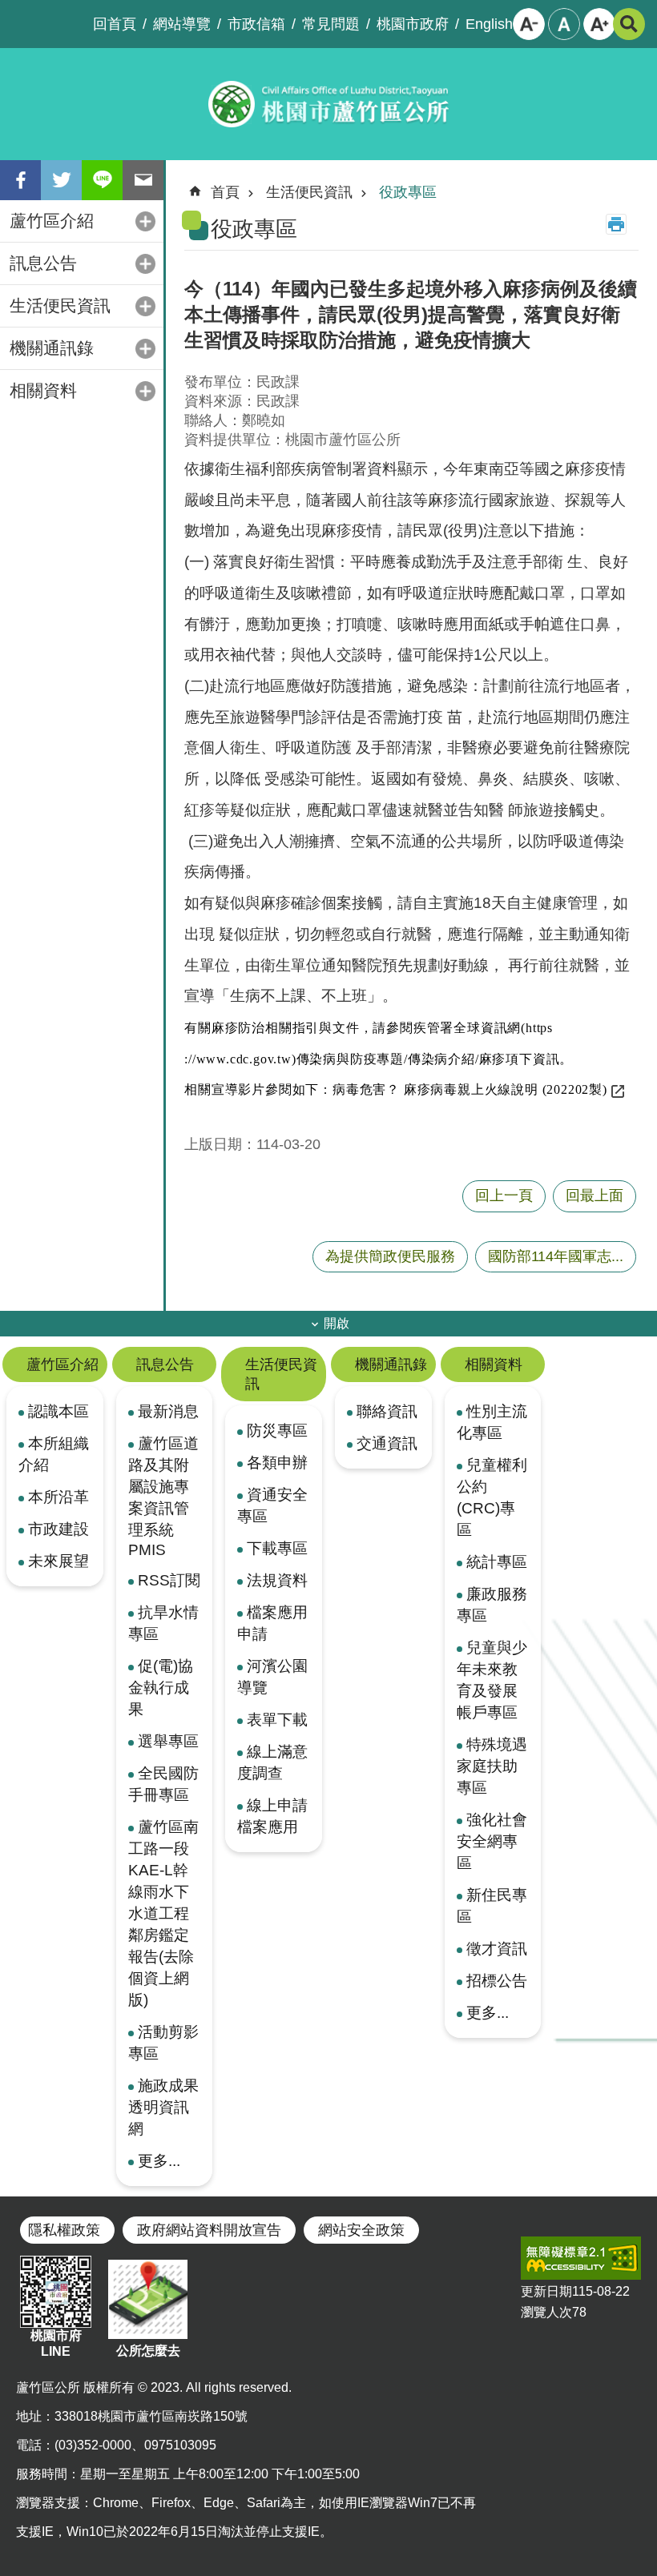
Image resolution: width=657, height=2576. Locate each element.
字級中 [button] (564, 24)
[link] (581, 2258)
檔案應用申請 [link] (272, 1623)
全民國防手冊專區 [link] (163, 1784)
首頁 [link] (225, 192)
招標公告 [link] (497, 1980)
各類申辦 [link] (277, 1462)
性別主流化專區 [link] (492, 1422)
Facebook (20, 180)
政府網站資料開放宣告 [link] (209, 2230)
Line (102, 180)
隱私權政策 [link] (64, 2230)
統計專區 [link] (497, 1561)
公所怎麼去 (148, 2351)
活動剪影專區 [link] (163, 2042)
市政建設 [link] (58, 1529)
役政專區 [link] (408, 192)
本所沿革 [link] (58, 1497)
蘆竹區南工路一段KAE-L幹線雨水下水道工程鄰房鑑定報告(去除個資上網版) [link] (163, 1913)
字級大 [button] (599, 24)
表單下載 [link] (277, 1719)
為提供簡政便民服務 (390, 1256)
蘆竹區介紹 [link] (52, 221)
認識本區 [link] (58, 1411)
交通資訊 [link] (387, 1443)
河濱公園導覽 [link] (272, 1676)
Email (143, 180)
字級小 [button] (529, 24)
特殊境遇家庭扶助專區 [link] (492, 1766)
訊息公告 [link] (43, 263)
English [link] (489, 24)
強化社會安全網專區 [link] (492, 1841)
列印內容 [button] (616, 224)
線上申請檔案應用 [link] (272, 1816)
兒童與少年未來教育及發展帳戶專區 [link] (492, 1680)
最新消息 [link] (168, 1411)
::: (13, 13)
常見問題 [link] (331, 24)
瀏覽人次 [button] (546, 2312)
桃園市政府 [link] (413, 24)
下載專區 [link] (277, 1548)
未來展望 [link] (58, 1561)
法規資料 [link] (277, 1580)
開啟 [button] (337, 1323)
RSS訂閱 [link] (169, 1580)
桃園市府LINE (56, 2343)
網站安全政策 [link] (361, 2230)
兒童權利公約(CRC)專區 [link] (492, 1497)
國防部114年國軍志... (556, 1256)
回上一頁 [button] (504, 1196)
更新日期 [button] (546, 2291)
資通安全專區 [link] (272, 1505)
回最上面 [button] (595, 1196)
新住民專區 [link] (492, 1905)
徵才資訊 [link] (497, 1948)
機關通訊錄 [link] (52, 348)
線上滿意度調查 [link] (272, 1762)
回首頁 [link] (115, 24)
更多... (159, 2160)
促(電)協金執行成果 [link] (161, 1687)
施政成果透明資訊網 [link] (163, 2107)
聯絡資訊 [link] (387, 1411)
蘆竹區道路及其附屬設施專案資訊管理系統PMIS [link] (163, 1496)
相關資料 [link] (43, 390)
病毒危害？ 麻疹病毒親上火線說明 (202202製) (470, 1089)
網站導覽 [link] (182, 24)
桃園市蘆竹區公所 (328, 104)
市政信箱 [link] (256, 24)
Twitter (61, 180)
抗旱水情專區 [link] (163, 1623)
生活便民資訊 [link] (60, 305)
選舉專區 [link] (168, 1741)
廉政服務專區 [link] (492, 1604)
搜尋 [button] (629, 24)
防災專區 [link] (277, 1430)
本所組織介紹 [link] (54, 1454)
